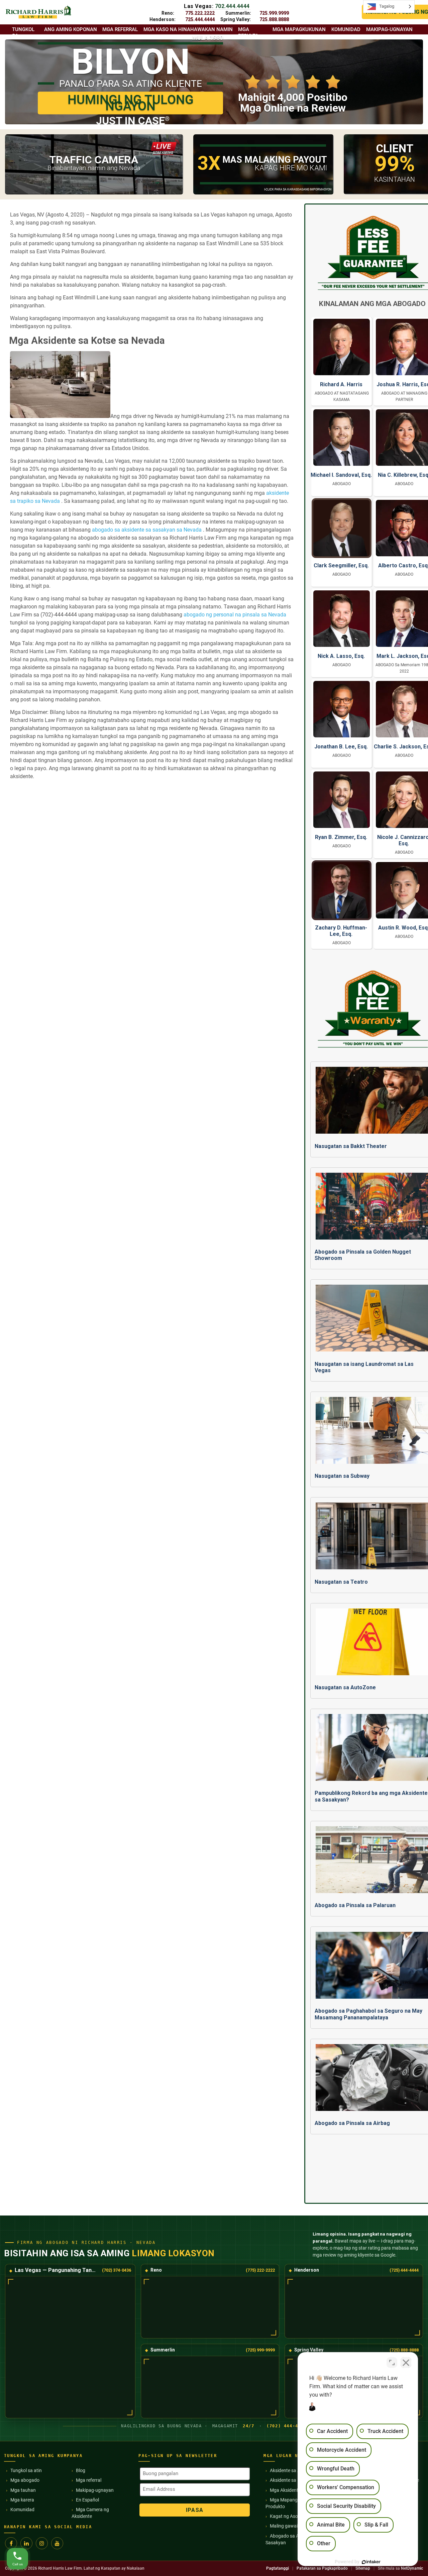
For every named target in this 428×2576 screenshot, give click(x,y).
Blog (81, 2470)
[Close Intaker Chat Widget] (406, 2363)
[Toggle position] (392, 2363)
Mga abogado (25, 2480)
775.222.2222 (200, 13)
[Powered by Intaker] (371, 2562)
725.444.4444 (200, 19)
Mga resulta (248, 33)
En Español (87, 2500)
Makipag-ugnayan (95, 2490)
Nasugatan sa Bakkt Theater (351, 1146)
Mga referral (89, 2480)
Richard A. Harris (341, 384)
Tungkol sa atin (26, 2470)
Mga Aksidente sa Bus (293, 2490)
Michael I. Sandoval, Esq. (341, 475)
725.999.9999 (274, 13)
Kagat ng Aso (284, 2516)
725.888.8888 (274, 19)
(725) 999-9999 (260, 2350)
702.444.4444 (232, 6)
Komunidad (22, 2510)
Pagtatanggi (278, 2568)
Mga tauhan (23, 2490)
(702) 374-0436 (117, 2270)
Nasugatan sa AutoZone (345, 1687)
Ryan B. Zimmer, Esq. (341, 837)
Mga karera (22, 2500)
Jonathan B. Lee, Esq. (341, 747)
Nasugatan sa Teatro (341, 1582)
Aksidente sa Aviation (292, 2470)
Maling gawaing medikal (295, 2526)
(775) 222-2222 (260, 2270)
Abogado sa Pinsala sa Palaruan (355, 1905)
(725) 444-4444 (404, 2270)
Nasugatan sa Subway (342, 1476)
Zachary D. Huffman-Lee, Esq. (341, 931)
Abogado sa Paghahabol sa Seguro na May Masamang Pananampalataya (368, 2014)
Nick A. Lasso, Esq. (341, 656)
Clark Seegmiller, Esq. (341, 565)
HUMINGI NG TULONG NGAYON (131, 103)
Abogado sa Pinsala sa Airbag (352, 2123)
